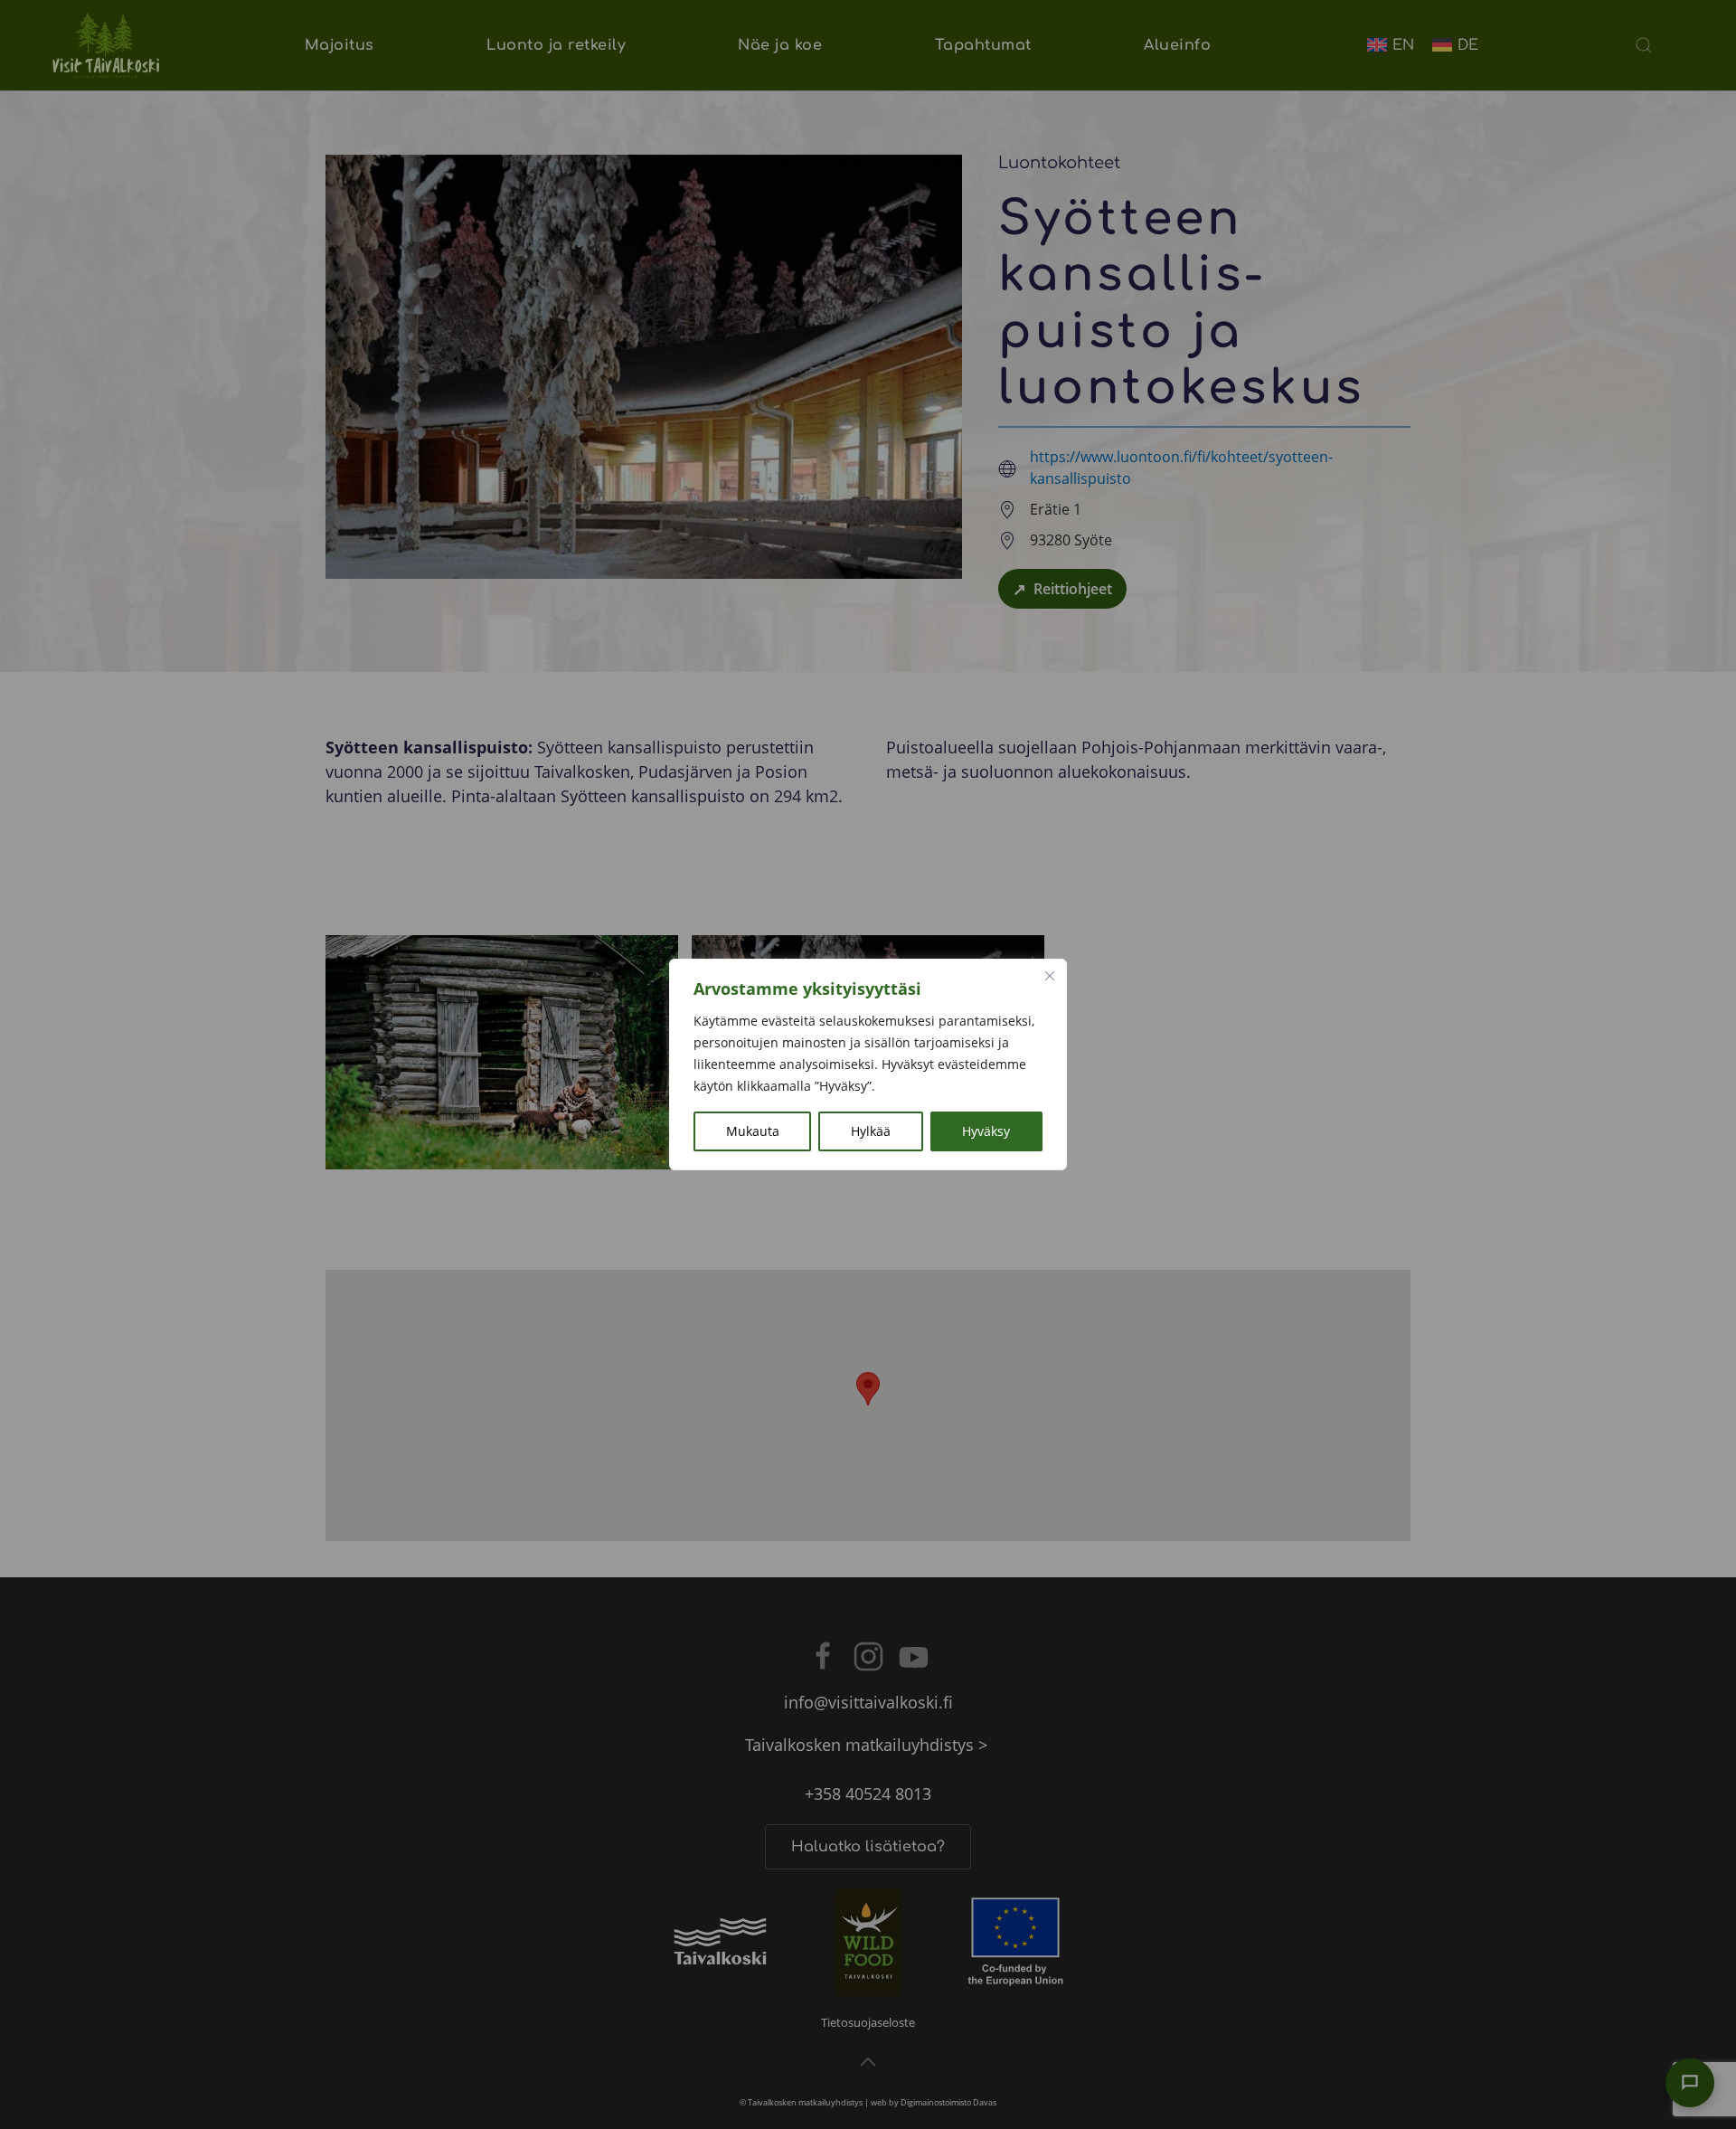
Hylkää (871, 1131)
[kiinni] (1050, 976)
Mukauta (753, 1131)
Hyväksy (986, 1131)
